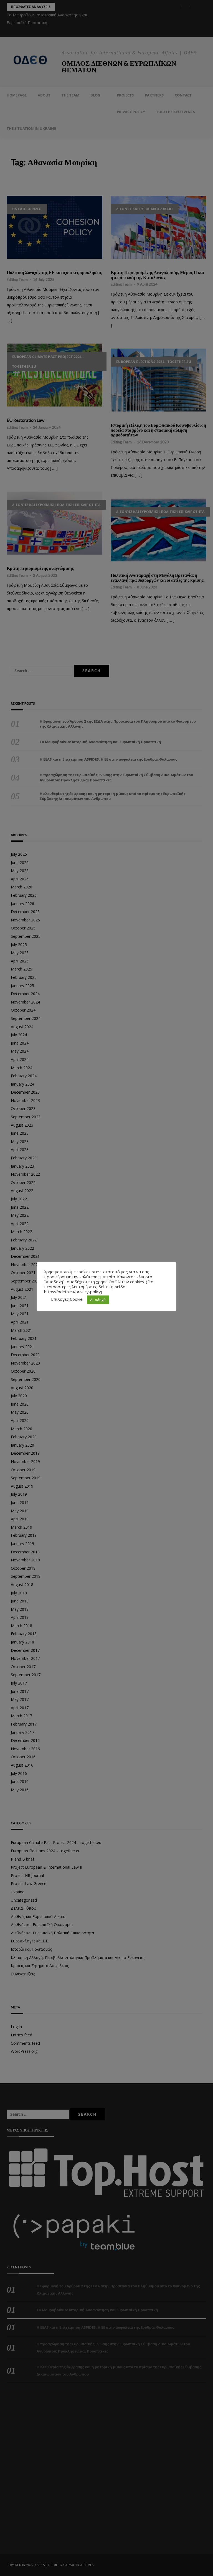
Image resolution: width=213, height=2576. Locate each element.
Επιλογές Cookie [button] (67, 1299)
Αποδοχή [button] (98, 1300)
